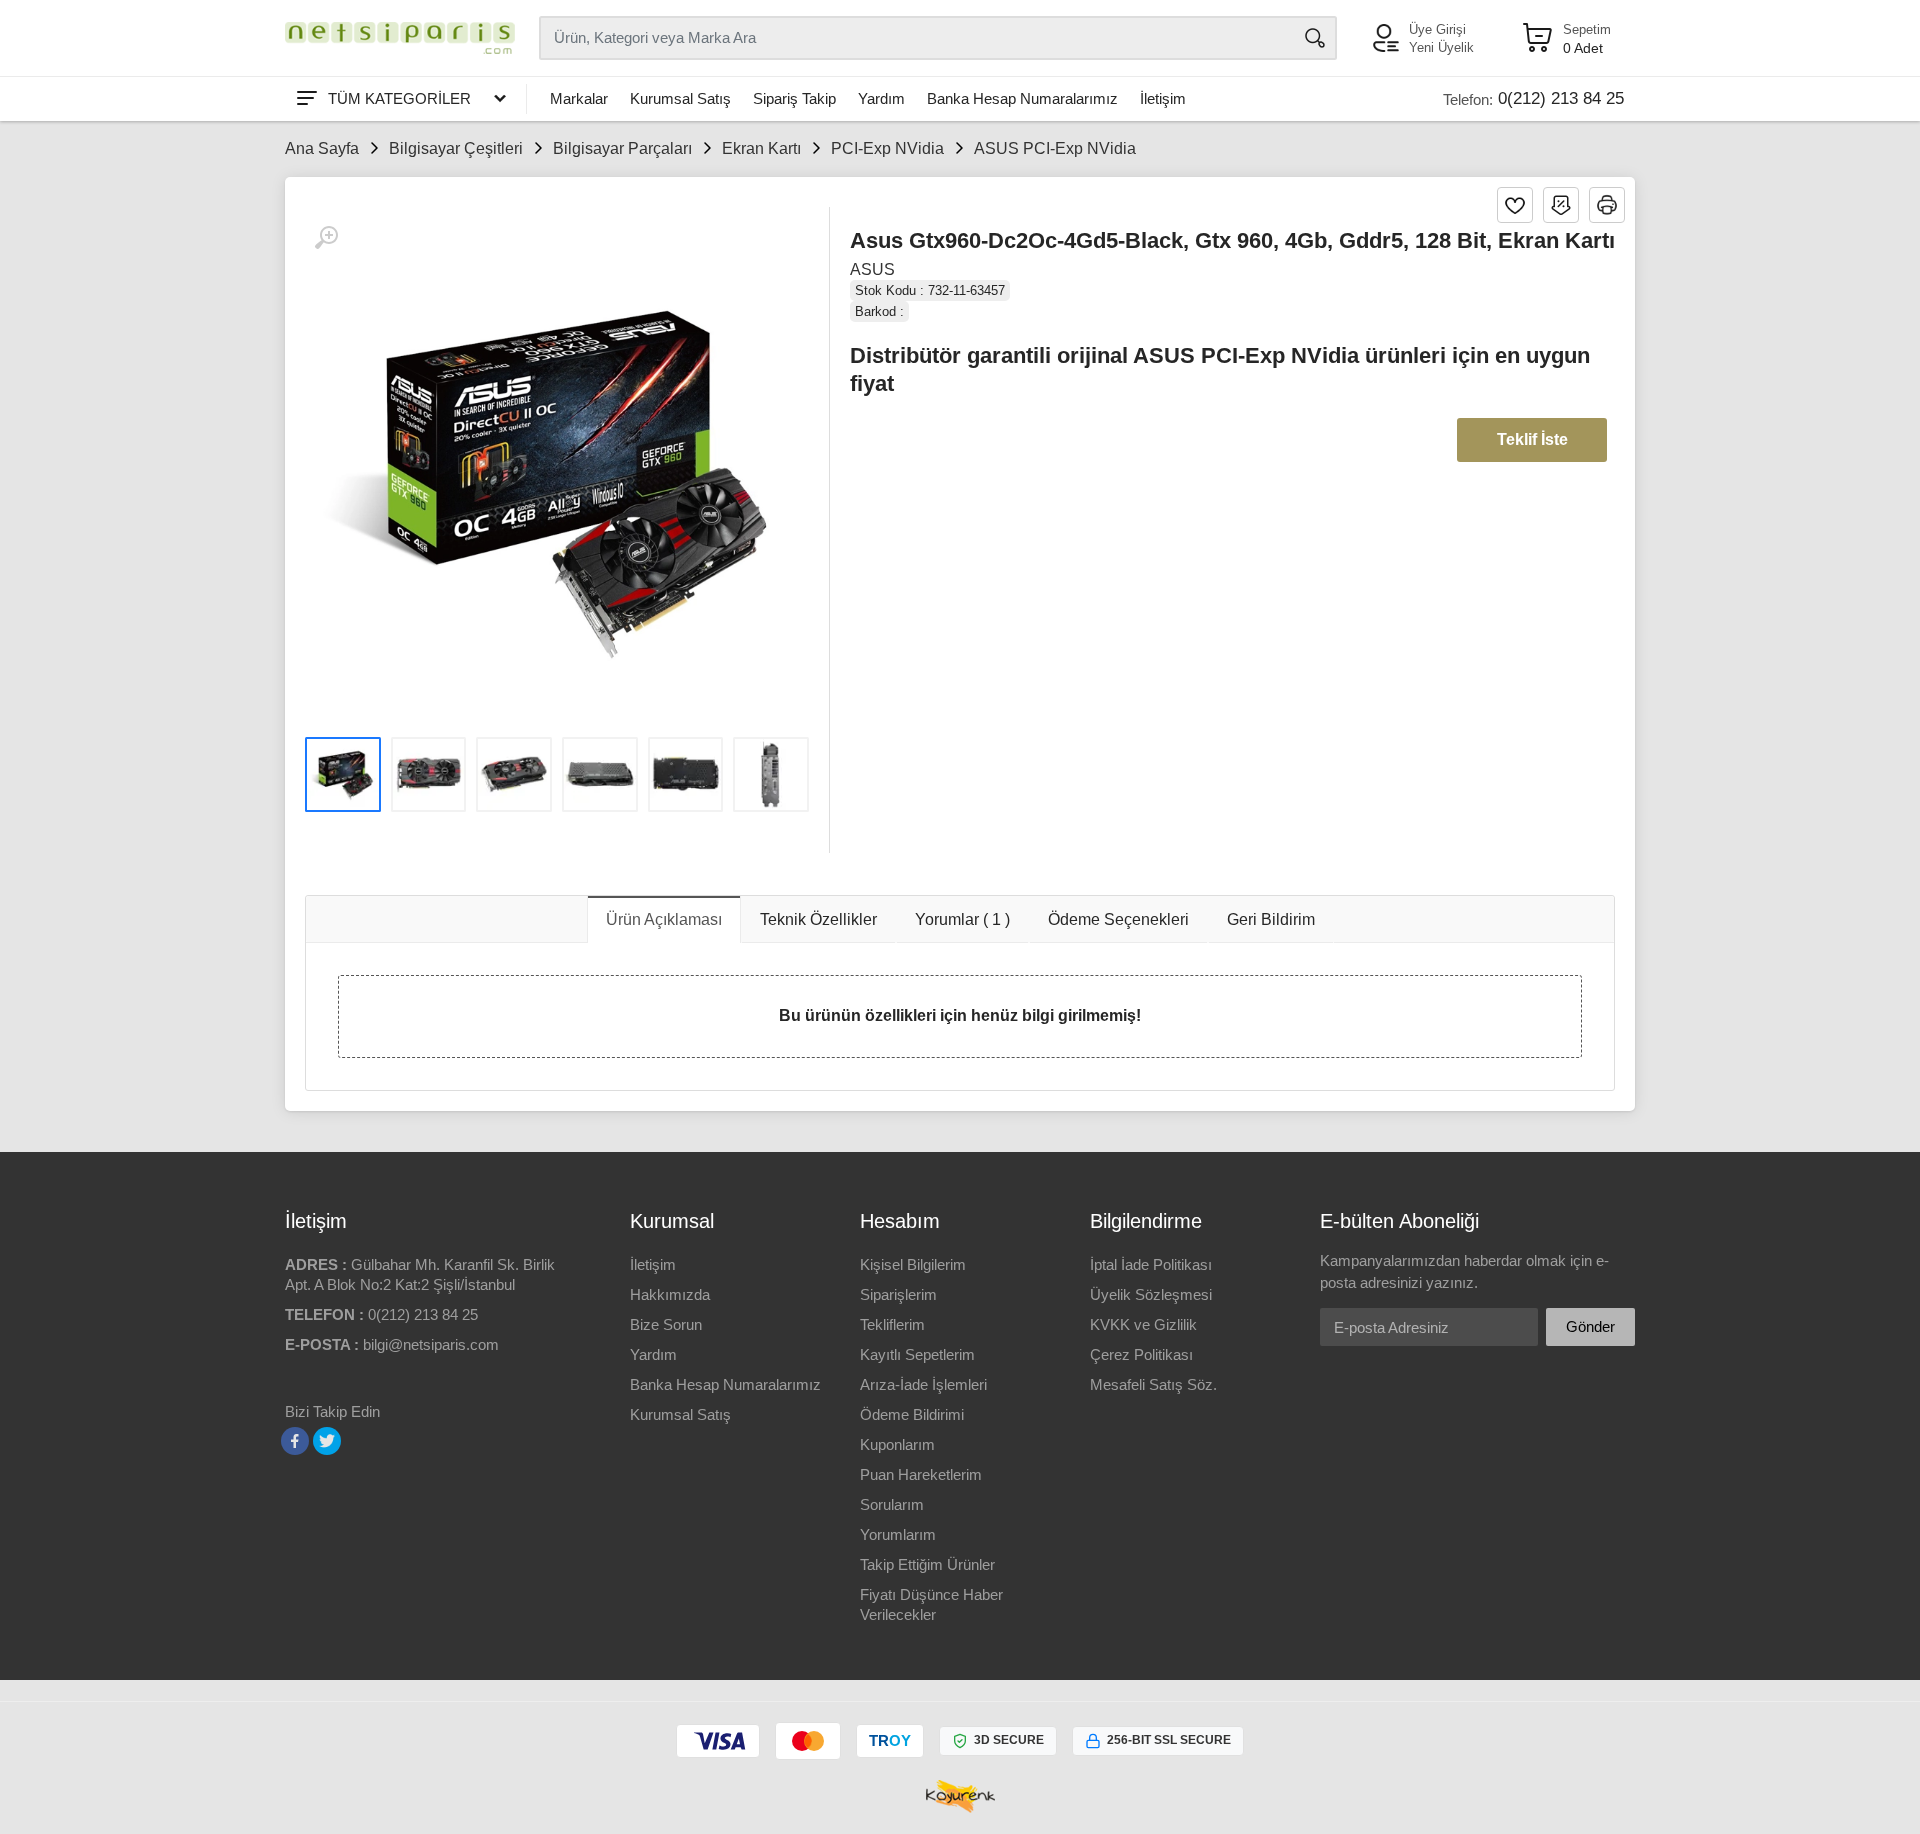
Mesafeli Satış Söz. (1153, 1384)
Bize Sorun (666, 1324)
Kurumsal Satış (680, 98)
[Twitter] (327, 1441)
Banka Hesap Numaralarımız (1022, 98)
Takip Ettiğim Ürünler (927, 1564)
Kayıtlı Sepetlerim (917, 1354)
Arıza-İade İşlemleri (923, 1384)
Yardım (881, 98)
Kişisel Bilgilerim (913, 1264)
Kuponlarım (897, 1444)
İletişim (1163, 98)
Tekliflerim (892, 1324)
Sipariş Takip (794, 98)
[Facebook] (295, 1441)
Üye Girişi (1437, 29)
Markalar (579, 98)
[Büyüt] (326, 238)
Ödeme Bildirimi (912, 1414)
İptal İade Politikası (1151, 1264)
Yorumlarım (898, 1534)
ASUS (872, 269)
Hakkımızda (670, 1294)
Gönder (1590, 1326)
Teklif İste (1532, 439)
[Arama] (1315, 38)
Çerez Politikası (1141, 1354)
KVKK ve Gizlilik (1143, 1324)
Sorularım (892, 1504)
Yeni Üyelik (1441, 47)
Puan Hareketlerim (921, 1474)
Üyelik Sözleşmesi (1151, 1294)
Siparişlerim (898, 1294)
